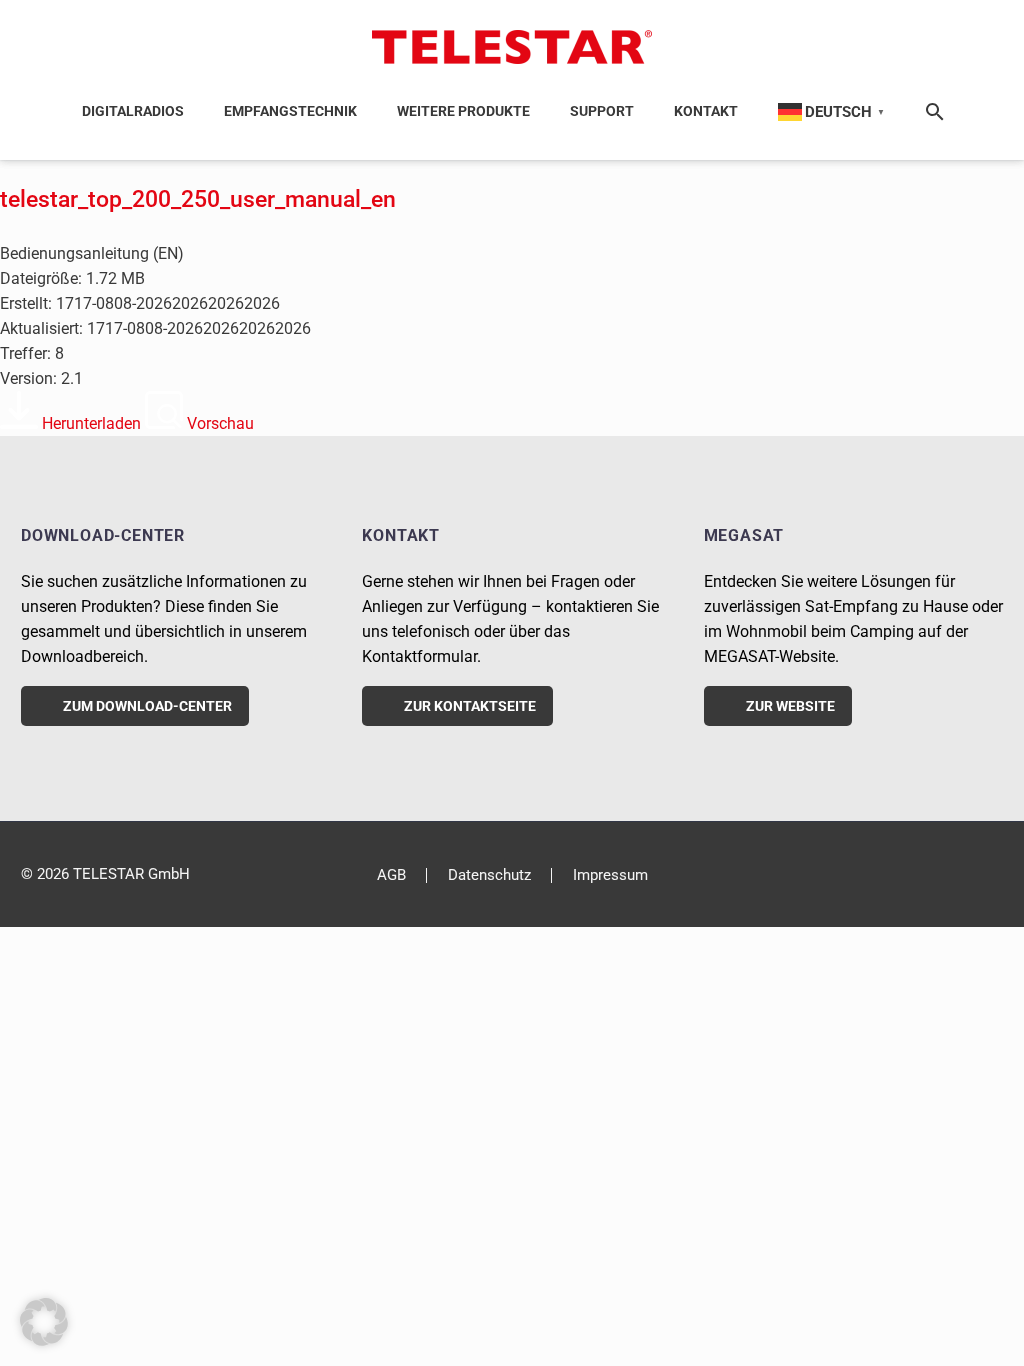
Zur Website (778, 706)
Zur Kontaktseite (457, 706)
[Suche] (931, 111)
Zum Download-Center (135, 706)
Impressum (610, 875)
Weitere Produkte (463, 111)
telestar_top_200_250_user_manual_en (198, 199)
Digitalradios (133, 111)
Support (602, 111)
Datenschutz (489, 875)
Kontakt (706, 111)
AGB (391, 875)
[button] (44, 1322)
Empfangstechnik (290, 111)
